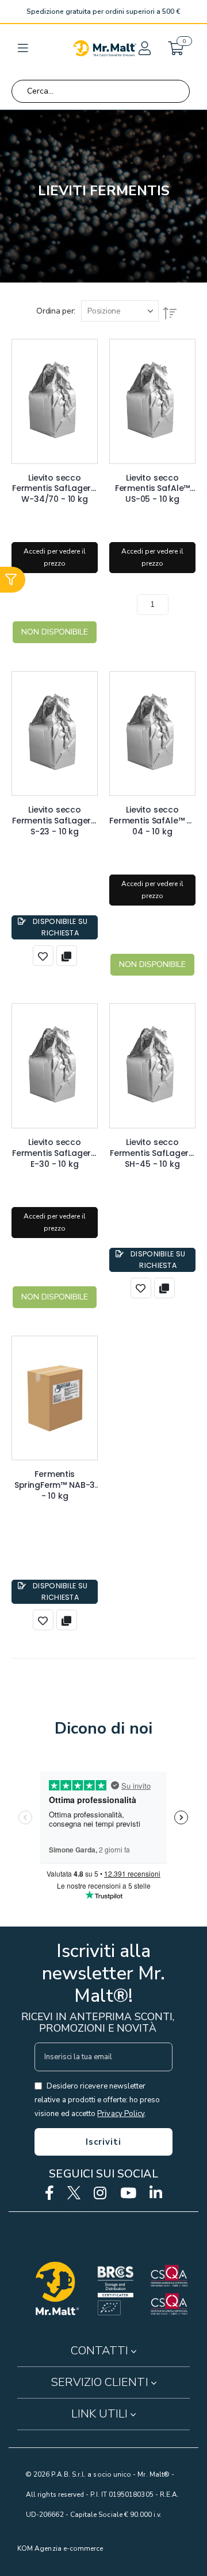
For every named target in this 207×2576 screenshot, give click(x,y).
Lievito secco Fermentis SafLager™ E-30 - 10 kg (55, 1148)
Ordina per (55, 311)
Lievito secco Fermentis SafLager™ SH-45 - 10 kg (152, 1148)
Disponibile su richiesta (60, 927)
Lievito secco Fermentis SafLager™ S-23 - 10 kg (55, 815)
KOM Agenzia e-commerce (60, 2548)
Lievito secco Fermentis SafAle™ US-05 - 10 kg (152, 484)
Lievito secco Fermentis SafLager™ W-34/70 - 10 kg (55, 484)
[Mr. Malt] (105, 48)
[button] (144, 48)
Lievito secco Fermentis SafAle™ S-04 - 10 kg (152, 815)
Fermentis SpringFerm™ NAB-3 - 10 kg (55, 1480)
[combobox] (101, 91)
